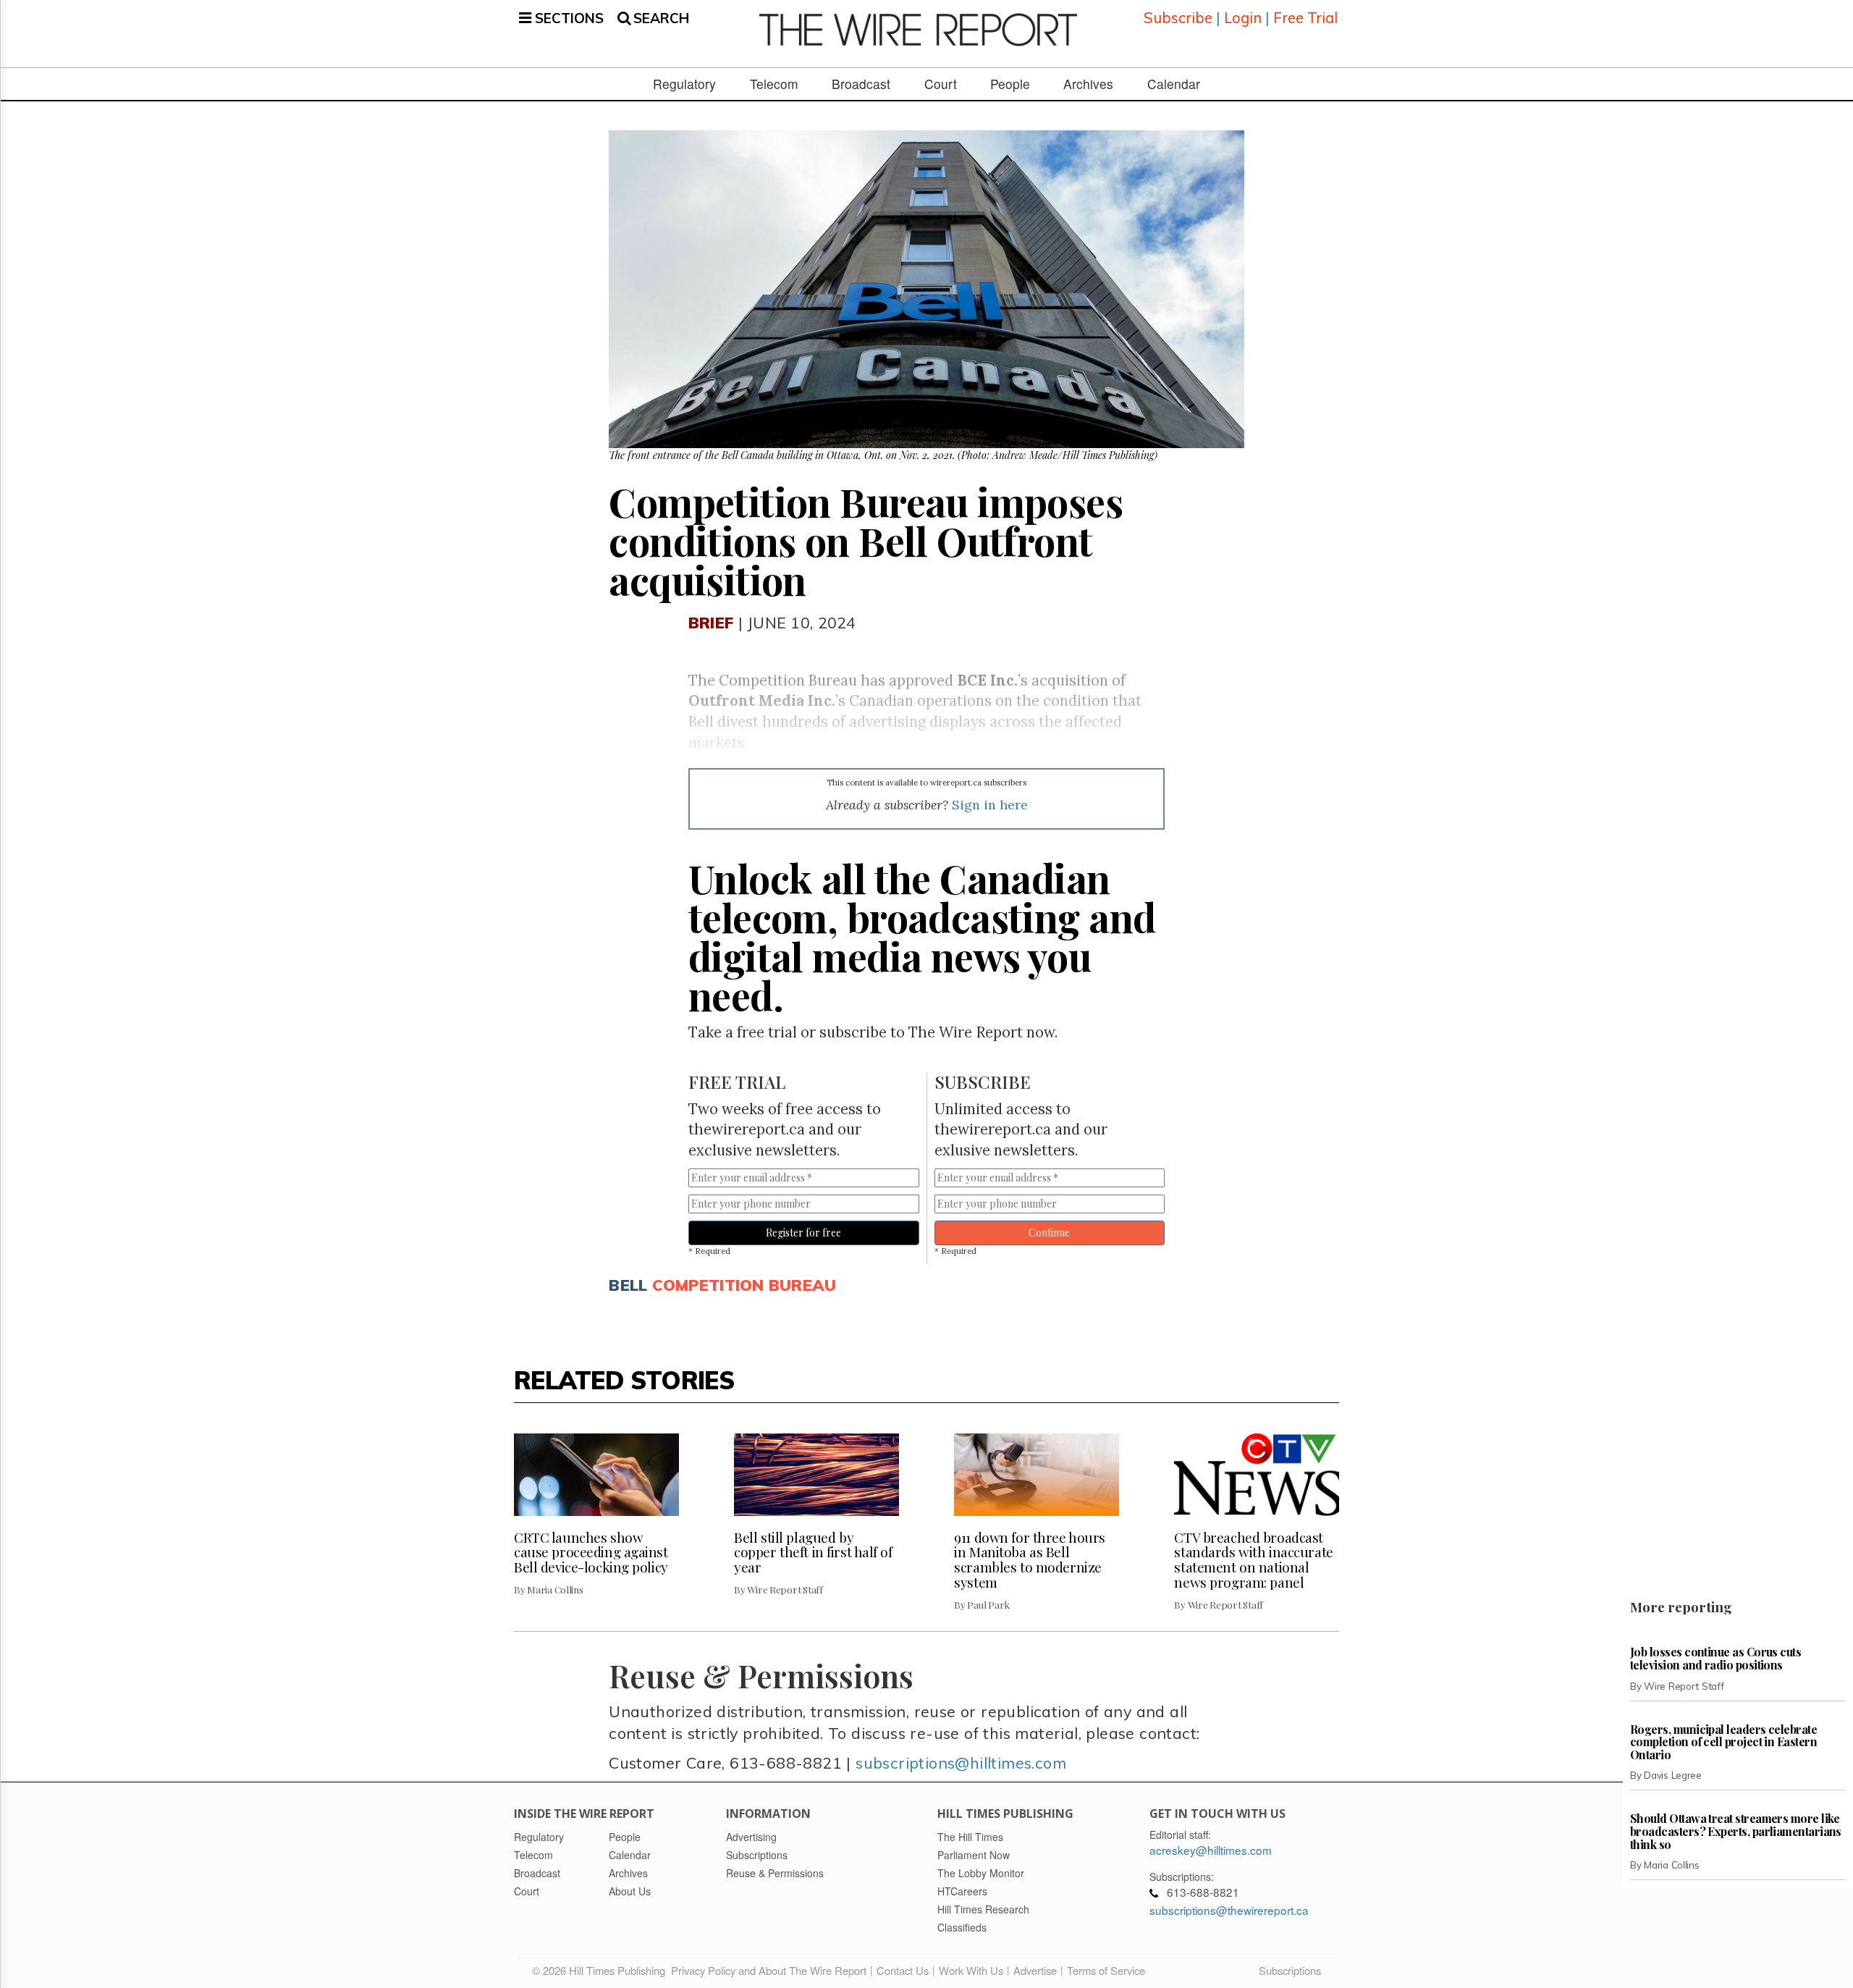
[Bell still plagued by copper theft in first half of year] (816, 1475)
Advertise (1035, 1970)
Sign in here (990, 805)
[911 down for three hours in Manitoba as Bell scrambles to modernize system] (1037, 1475)
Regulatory (684, 84)
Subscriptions (1290, 1970)
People (1010, 84)
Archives (1088, 84)
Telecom (774, 84)
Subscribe (1178, 18)
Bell (628, 1285)
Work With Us (971, 1970)
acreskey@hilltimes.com (1211, 1850)
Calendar (1174, 84)
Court (941, 84)
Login (1243, 18)
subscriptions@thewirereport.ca (1229, 1910)
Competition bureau (744, 1285)
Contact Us (903, 1970)
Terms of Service (1106, 1970)
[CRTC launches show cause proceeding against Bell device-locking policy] (596, 1475)
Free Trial (1305, 18)
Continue (1049, 1233)
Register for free (803, 1233)
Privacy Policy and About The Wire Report (769, 1970)
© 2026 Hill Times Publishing (602, 1970)
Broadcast (861, 84)
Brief (711, 622)
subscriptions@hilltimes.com (961, 1762)
